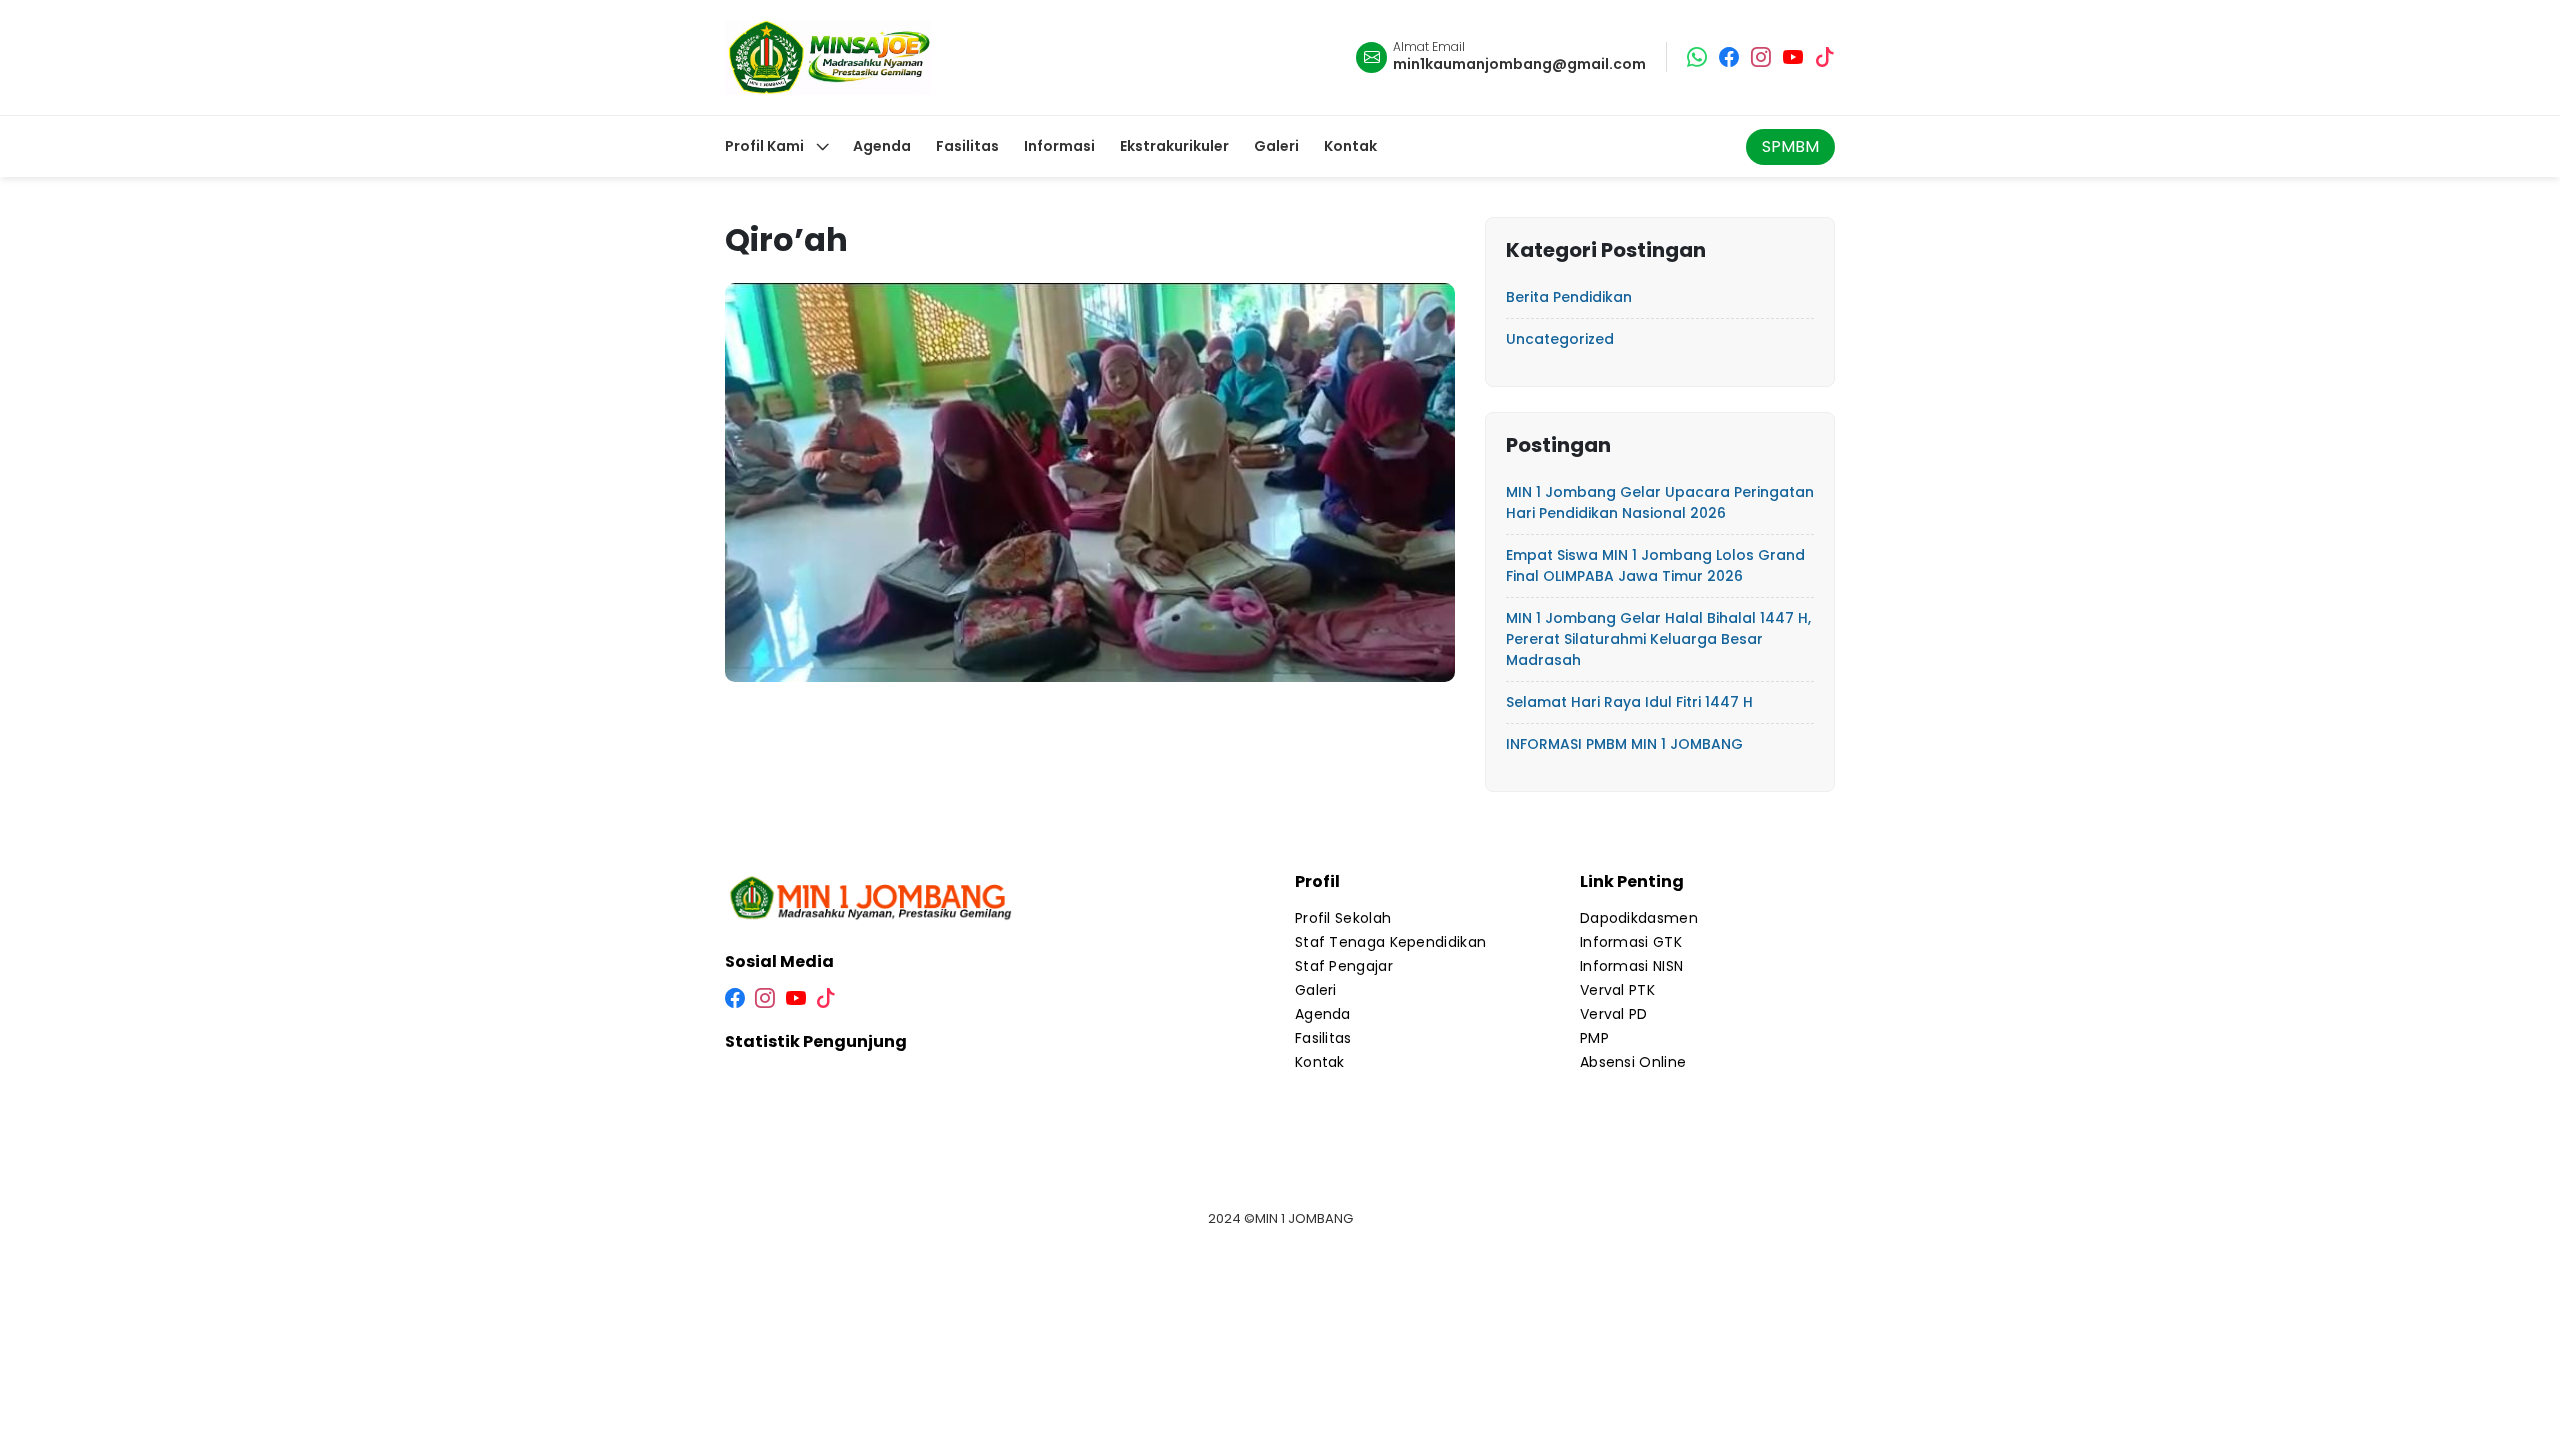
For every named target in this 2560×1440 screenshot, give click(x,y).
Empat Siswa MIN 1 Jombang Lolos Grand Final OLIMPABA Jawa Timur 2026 (1655, 565)
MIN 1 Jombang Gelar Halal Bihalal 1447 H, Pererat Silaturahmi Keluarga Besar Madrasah (1658, 639)
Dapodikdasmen (1639, 918)
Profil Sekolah (1343, 918)
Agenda (1323, 1014)
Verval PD (1614, 1014)
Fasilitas (1323, 1038)
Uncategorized (1560, 339)
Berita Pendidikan (1569, 297)
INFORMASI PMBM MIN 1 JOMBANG (1624, 744)
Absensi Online (1633, 1062)
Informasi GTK (1631, 942)
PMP (1594, 1038)
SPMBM (1790, 146)
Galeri (1316, 990)
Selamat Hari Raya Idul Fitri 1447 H (1629, 702)
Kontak (1320, 1062)
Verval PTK (1617, 990)
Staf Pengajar (1344, 966)
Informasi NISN (1631, 966)
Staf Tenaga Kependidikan (1390, 942)
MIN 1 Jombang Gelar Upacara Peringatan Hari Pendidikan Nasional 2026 (1660, 502)
